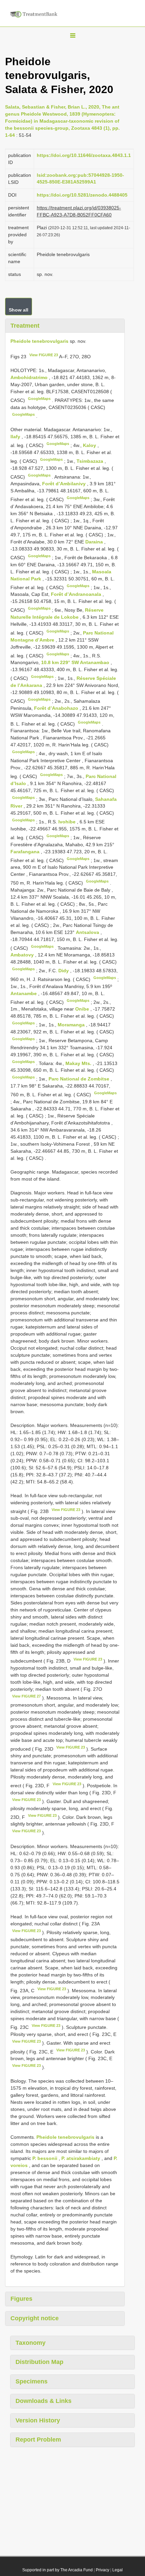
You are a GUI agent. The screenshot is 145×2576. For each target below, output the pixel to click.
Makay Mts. (79, 1063)
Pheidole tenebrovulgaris (39, 341)
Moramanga (72, 1025)
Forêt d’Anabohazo (57, 708)
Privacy (103, 2570)
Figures (21, 2299)
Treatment (25, 326)
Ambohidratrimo (30, 377)
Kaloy (90, 445)
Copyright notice (35, 2318)
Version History (38, 2420)
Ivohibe (68, 822)
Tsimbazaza (91, 461)
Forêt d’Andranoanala (77, 594)
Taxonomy (31, 2343)
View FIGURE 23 (44, 355)
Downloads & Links (43, 2401)
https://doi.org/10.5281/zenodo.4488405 (82, 195)
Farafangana (26, 852)
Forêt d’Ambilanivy (65, 484)
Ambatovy (23, 955)
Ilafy (16, 437)
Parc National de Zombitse (80, 1079)
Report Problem (38, 2440)
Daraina (95, 542)
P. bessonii (45, 2158)
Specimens (32, 2381)
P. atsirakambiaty (81, 2158)
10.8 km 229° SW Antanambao (76, 662)
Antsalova (88, 932)
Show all (19, 310)
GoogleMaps (39, 399)
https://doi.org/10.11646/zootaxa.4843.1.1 (84, 155)
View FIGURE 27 (26, 1696)
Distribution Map (39, 2362)
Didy (64, 971)
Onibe (83, 1009)
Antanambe (24, 993)
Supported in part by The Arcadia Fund (57, 2570)
